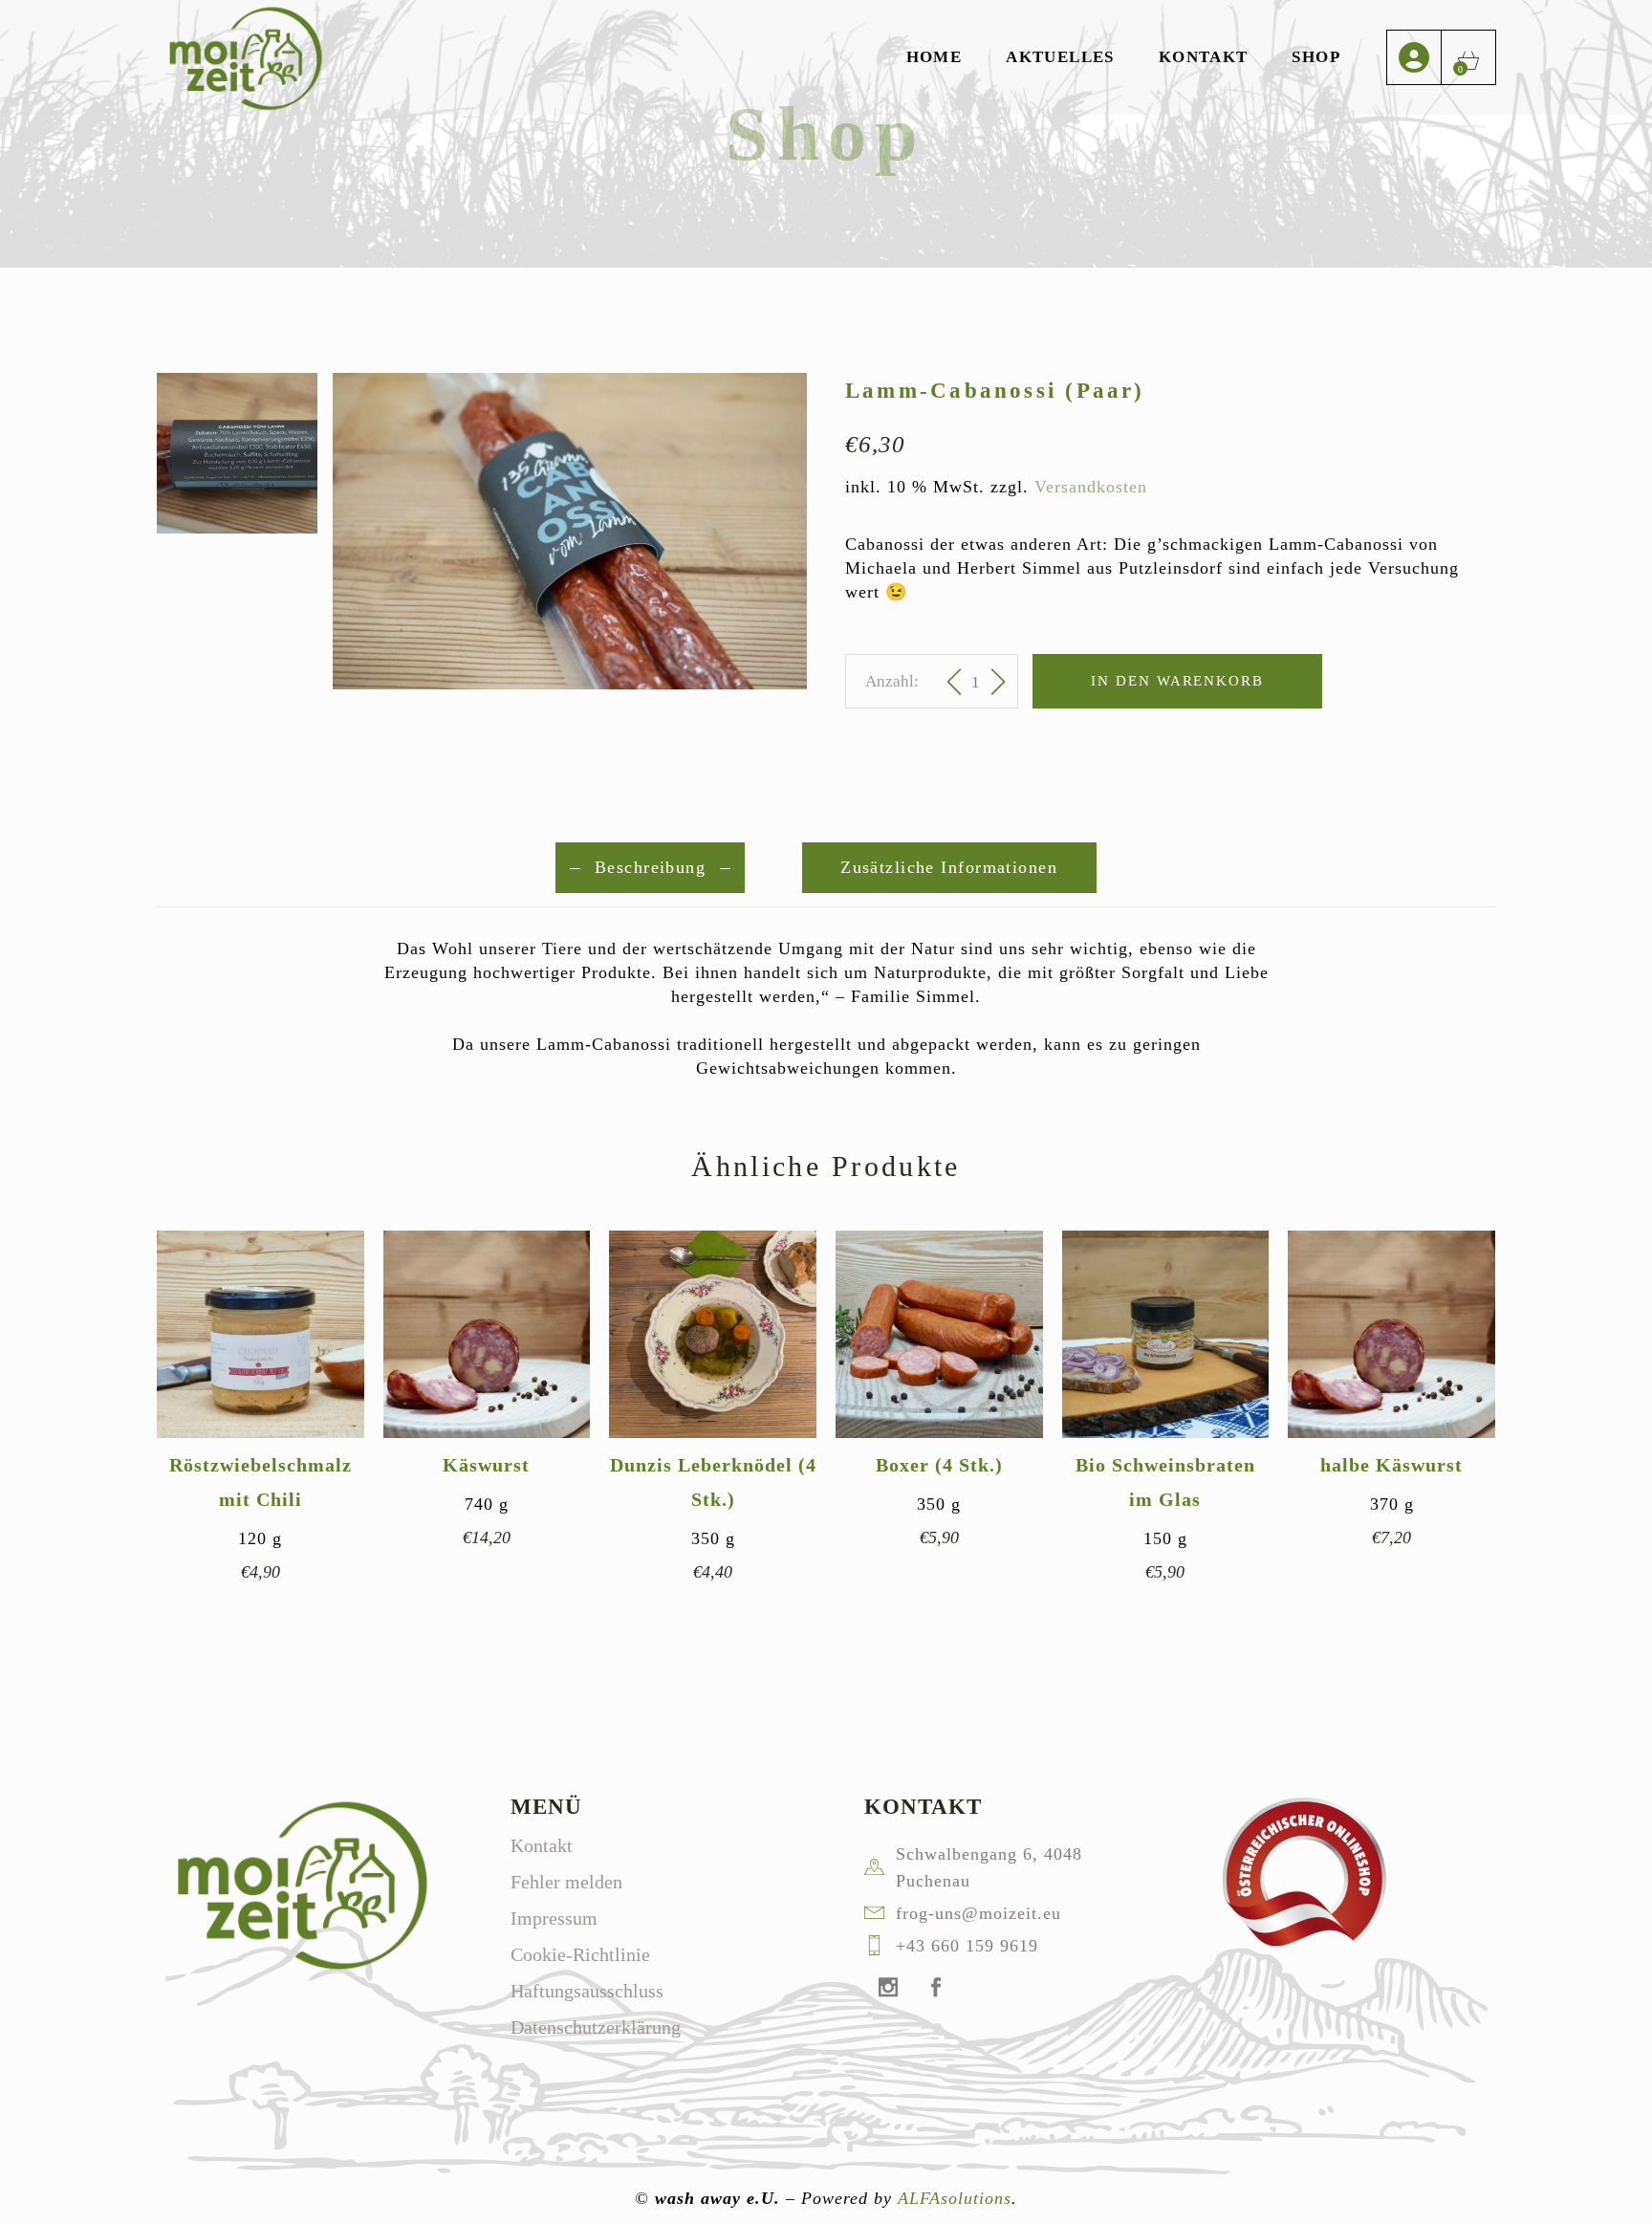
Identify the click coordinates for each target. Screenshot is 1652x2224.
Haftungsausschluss (587, 1991)
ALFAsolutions (955, 2198)
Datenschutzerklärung (596, 2027)
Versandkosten (1091, 487)
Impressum (554, 1918)
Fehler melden (566, 1882)
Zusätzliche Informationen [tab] (949, 867)
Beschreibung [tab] (650, 867)
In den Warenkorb (1177, 681)
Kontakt (542, 1845)
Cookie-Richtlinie (580, 1954)
